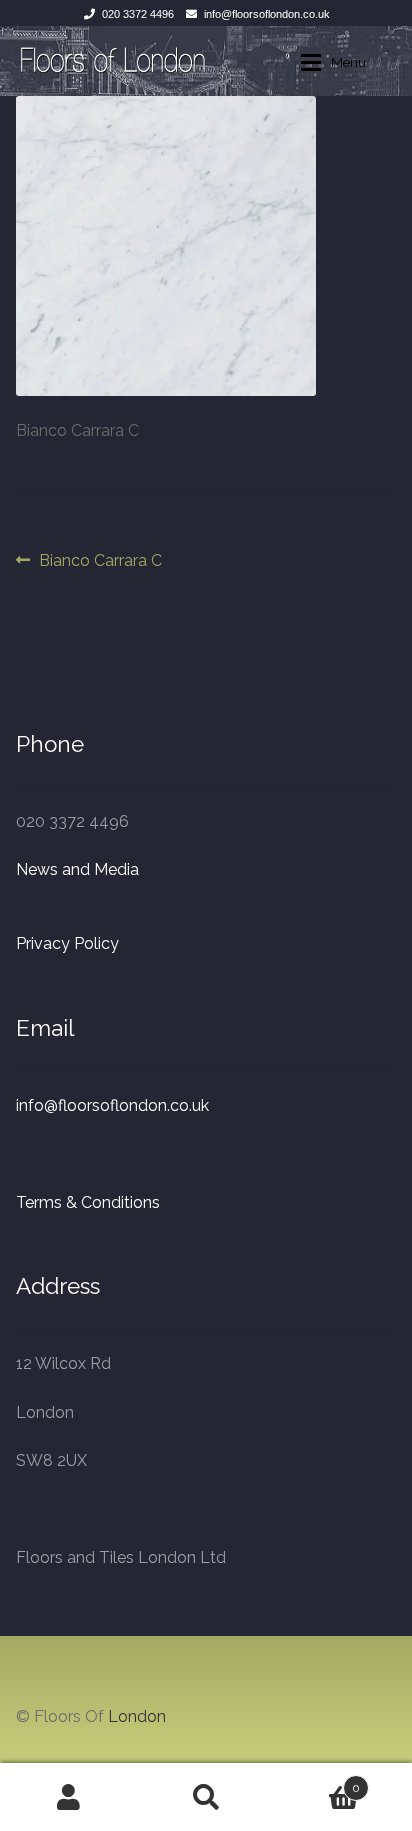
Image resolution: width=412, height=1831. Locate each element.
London (137, 1716)
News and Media (77, 869)
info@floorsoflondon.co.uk (267, 14)
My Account (68, 1797)
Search (205, 1797)
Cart (318, 1781)
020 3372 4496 (138, 14)
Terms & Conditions (88, 1202)
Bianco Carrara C (100, 562)
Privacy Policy (67, 943)
